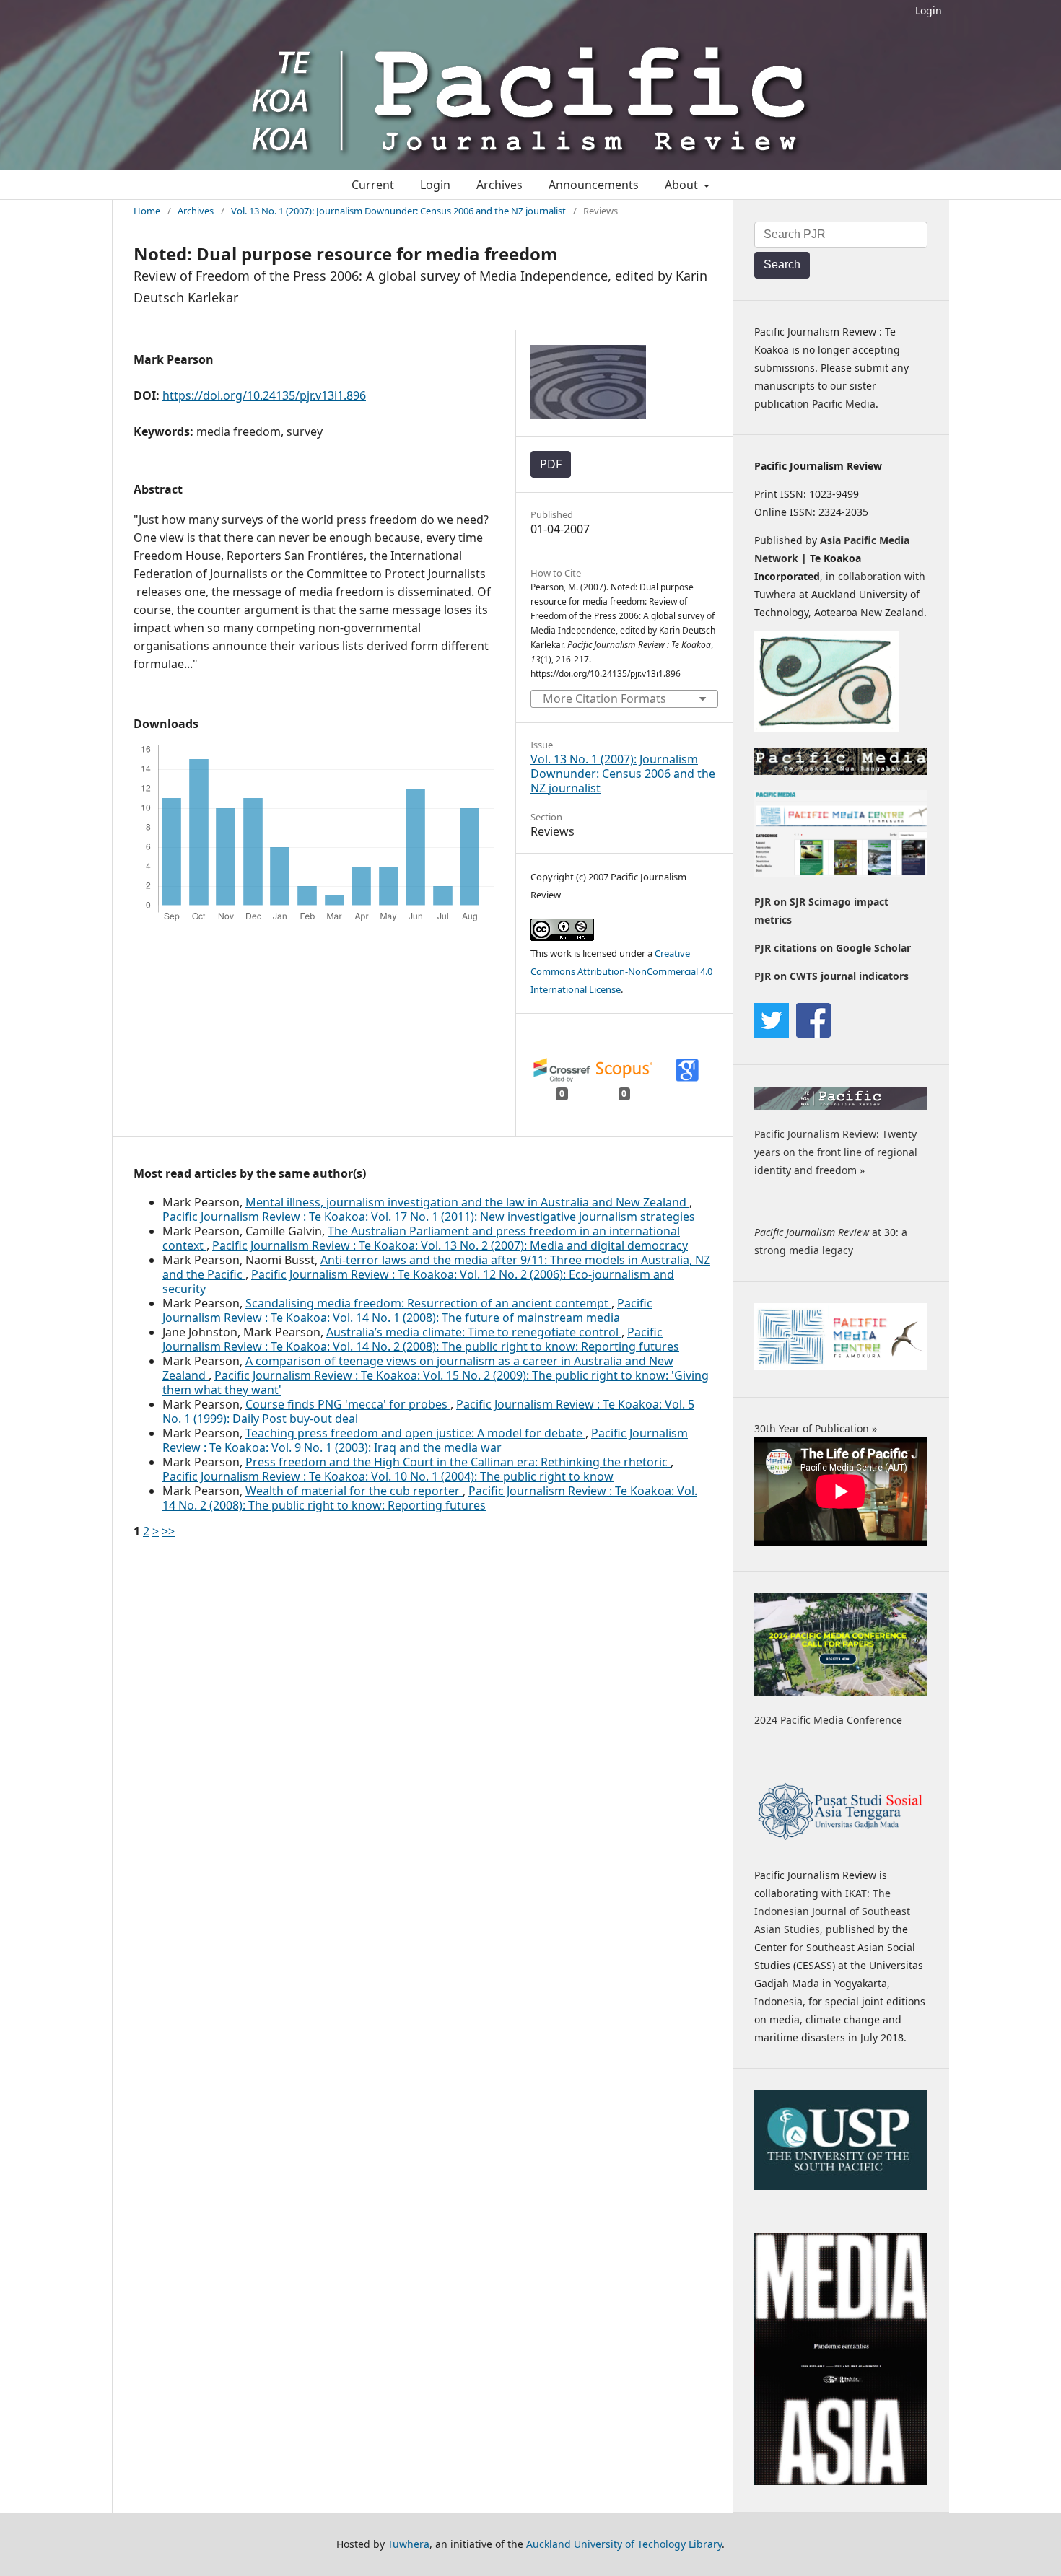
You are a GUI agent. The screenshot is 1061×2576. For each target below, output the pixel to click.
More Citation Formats (604, 698)
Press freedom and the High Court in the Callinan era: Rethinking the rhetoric (458, 1462)
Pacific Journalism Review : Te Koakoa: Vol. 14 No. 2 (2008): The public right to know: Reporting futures (421, 1339)
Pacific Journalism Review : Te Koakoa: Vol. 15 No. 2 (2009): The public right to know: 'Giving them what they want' (436, 1383)
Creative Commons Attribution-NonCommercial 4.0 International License (621, 971)
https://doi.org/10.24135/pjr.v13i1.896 (264, 395)
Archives (499, 185)
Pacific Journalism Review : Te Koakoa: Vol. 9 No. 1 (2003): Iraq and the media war (425, 1440)
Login (929, 10)
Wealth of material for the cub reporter (354, 1491)
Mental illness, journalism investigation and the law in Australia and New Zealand (467, 1202)
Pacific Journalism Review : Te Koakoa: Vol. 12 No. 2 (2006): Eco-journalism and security (418, 1282)
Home (147, 211)
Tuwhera (409, 2544)
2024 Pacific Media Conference (828, 1720)
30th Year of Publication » (816, 1428)
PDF (551, 464)
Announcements (594, 185)
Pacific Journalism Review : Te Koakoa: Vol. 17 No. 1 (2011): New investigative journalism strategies (429, 1217)
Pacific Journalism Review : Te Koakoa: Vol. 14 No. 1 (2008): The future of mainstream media (407, 1310)
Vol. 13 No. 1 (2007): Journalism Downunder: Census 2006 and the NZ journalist (398, 211)
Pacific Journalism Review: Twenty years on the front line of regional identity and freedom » (836, 1152)
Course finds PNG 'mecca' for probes (348, 1404)
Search (782, 264)
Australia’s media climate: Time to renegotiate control (474, 1332)
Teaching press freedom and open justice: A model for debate (415, 1433)
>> (168, 1531)
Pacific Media (844, 404)
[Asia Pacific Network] (826, 728)
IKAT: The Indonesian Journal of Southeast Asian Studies (832, 1911)
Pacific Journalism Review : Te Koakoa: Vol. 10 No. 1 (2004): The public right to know (388, 1476)
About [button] (683, 185)
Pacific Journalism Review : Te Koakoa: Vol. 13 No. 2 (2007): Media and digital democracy (450, 1245)
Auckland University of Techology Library (624, 2544)
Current (373, 185)
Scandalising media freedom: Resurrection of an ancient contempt (428, 1303)
